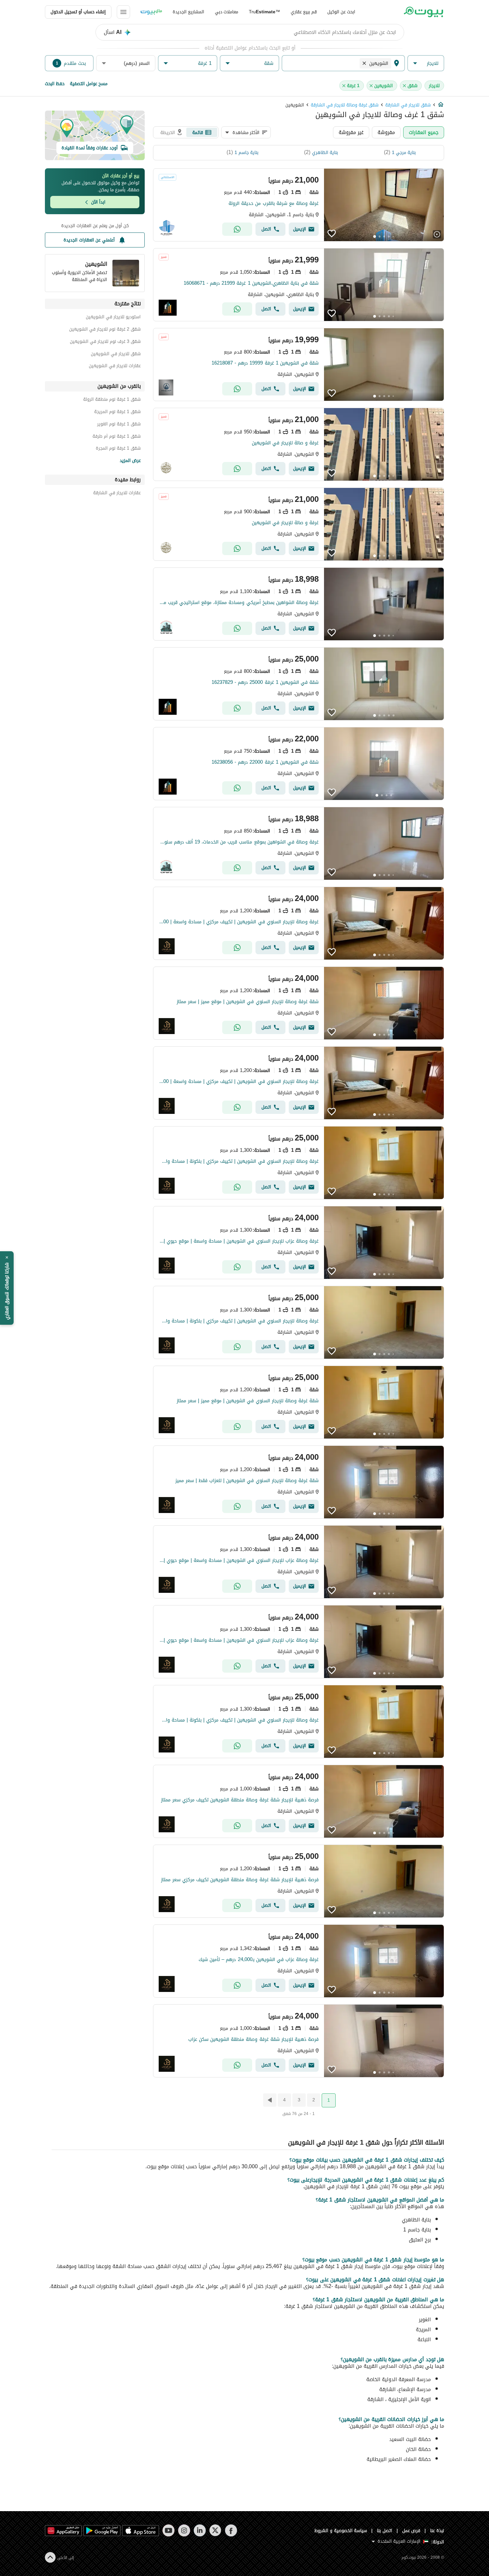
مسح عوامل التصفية (89, 84)
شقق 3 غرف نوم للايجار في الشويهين (105, 342)
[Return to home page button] (423, 12)
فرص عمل (411, 2531)
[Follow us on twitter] (215, 2530)
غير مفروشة (351, 132)
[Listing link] (299, 205)
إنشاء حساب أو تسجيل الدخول (78, 12)
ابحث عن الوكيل (341, 12)
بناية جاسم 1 (246, 152)
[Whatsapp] (237, 229)
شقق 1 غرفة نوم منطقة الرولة (112, 400)
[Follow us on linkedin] (200, 2530)
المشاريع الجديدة (188, 12)
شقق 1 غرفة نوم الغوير (119, 425)
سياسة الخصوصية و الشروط (341, 2531)
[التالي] (269, 2100)
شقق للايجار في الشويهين (116, 355)
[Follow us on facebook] (231, 2530)
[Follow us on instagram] (184, 2530)
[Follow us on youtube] (168, 2530)
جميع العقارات (424, 132)
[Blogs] (151, 12)
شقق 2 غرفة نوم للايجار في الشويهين (105, 330)
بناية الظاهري (325, 152)
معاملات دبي (227, 12)
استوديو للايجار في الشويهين (113, 318)
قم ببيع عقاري (304, 12)
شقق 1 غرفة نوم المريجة (117, 413)
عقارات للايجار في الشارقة (117, 494)
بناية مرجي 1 (404, 152)
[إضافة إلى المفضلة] (332, 233)
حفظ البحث (55, 84)
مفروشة (386, 132)
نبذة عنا (437, 2531)
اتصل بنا (385, 2531)
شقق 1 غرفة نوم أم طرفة (117, 437)
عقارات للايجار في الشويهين (115, 367)
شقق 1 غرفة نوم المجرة (118, 449)
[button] (426, 63)
